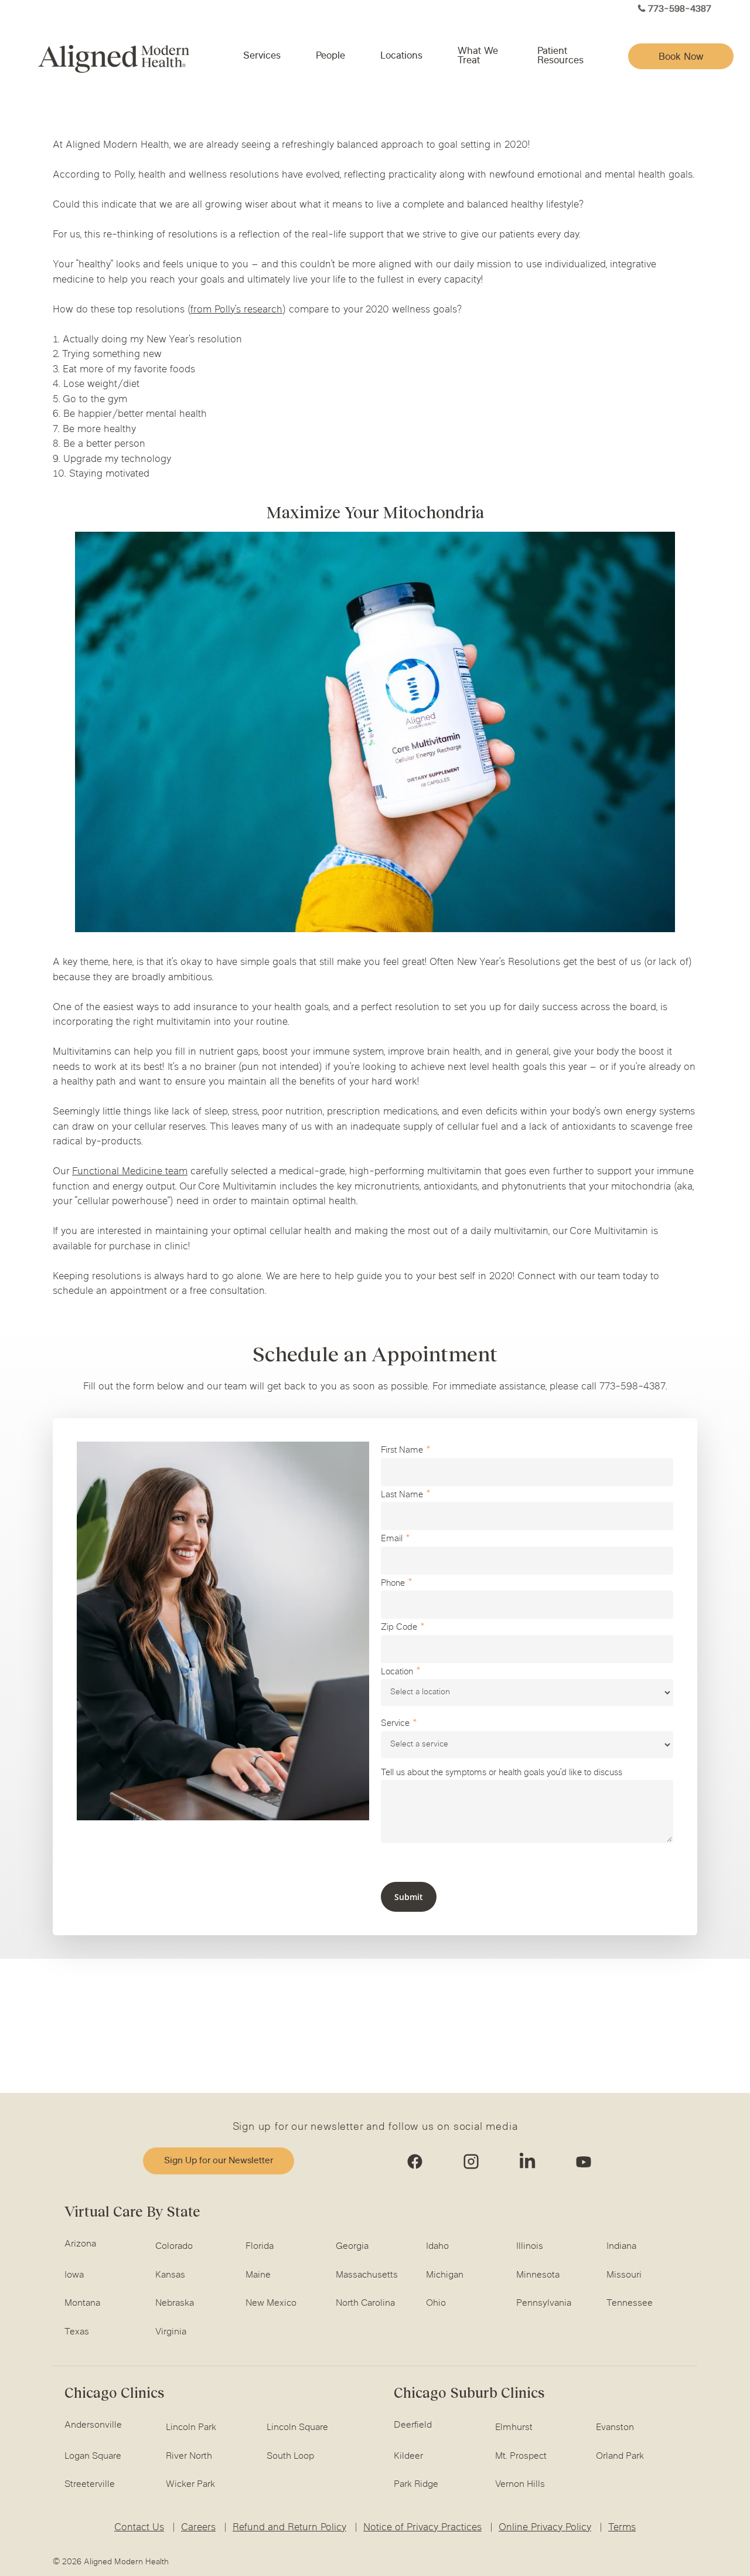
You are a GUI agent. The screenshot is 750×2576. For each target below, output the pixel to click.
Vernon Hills (520, 2485)
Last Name (402, 1495)
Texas (77, 2332)
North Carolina (365, 2303)
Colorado (174, 2247)
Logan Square (93, 2456)
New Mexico (271, 2303)
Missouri (624, 2275)
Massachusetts (367, 2275)
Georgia (352, 2247)
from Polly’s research (236, 310)
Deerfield (413, 2425)
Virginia (171, 2332)
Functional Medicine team (130, 1172)
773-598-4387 (680, 10)
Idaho (437, 2247)
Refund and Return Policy (289, 2528)
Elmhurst (514, 2428)
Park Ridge (416, 2485)
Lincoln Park (191, 2428)
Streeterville (90, 2485)
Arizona (80, 2244)
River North (189, 2456)
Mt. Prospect (521, 2456)
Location (397, 1672)
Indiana (621, 2247)
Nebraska (175, 2303)
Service (395, 1724)
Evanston (615, 2428)
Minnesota (538, 2275)
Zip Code (399, 1628)
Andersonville (93, 2425)
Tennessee (630, 2303)
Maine (258, 2275)
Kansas (170, 2275)
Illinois (530, 2247)
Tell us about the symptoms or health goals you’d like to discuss (502, 1773)
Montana (82, 2303)
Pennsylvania (544, 2303)
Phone (393, 1584)
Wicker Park (190, 2485)
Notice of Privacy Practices (422, 2528)
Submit (409, 1897)
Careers (198, 2528)
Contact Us (139, 2528)
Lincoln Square (297, 2428)
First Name (402, 1451)
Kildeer (408, 2456)
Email (392, 1539)
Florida (260, 2247)
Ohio (436, 2303)
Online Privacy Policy (545, 2528)
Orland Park (620, 2456)
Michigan (445, 2275)
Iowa (74, 2275)
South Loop (290, 2456)
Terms (622, 2528)
